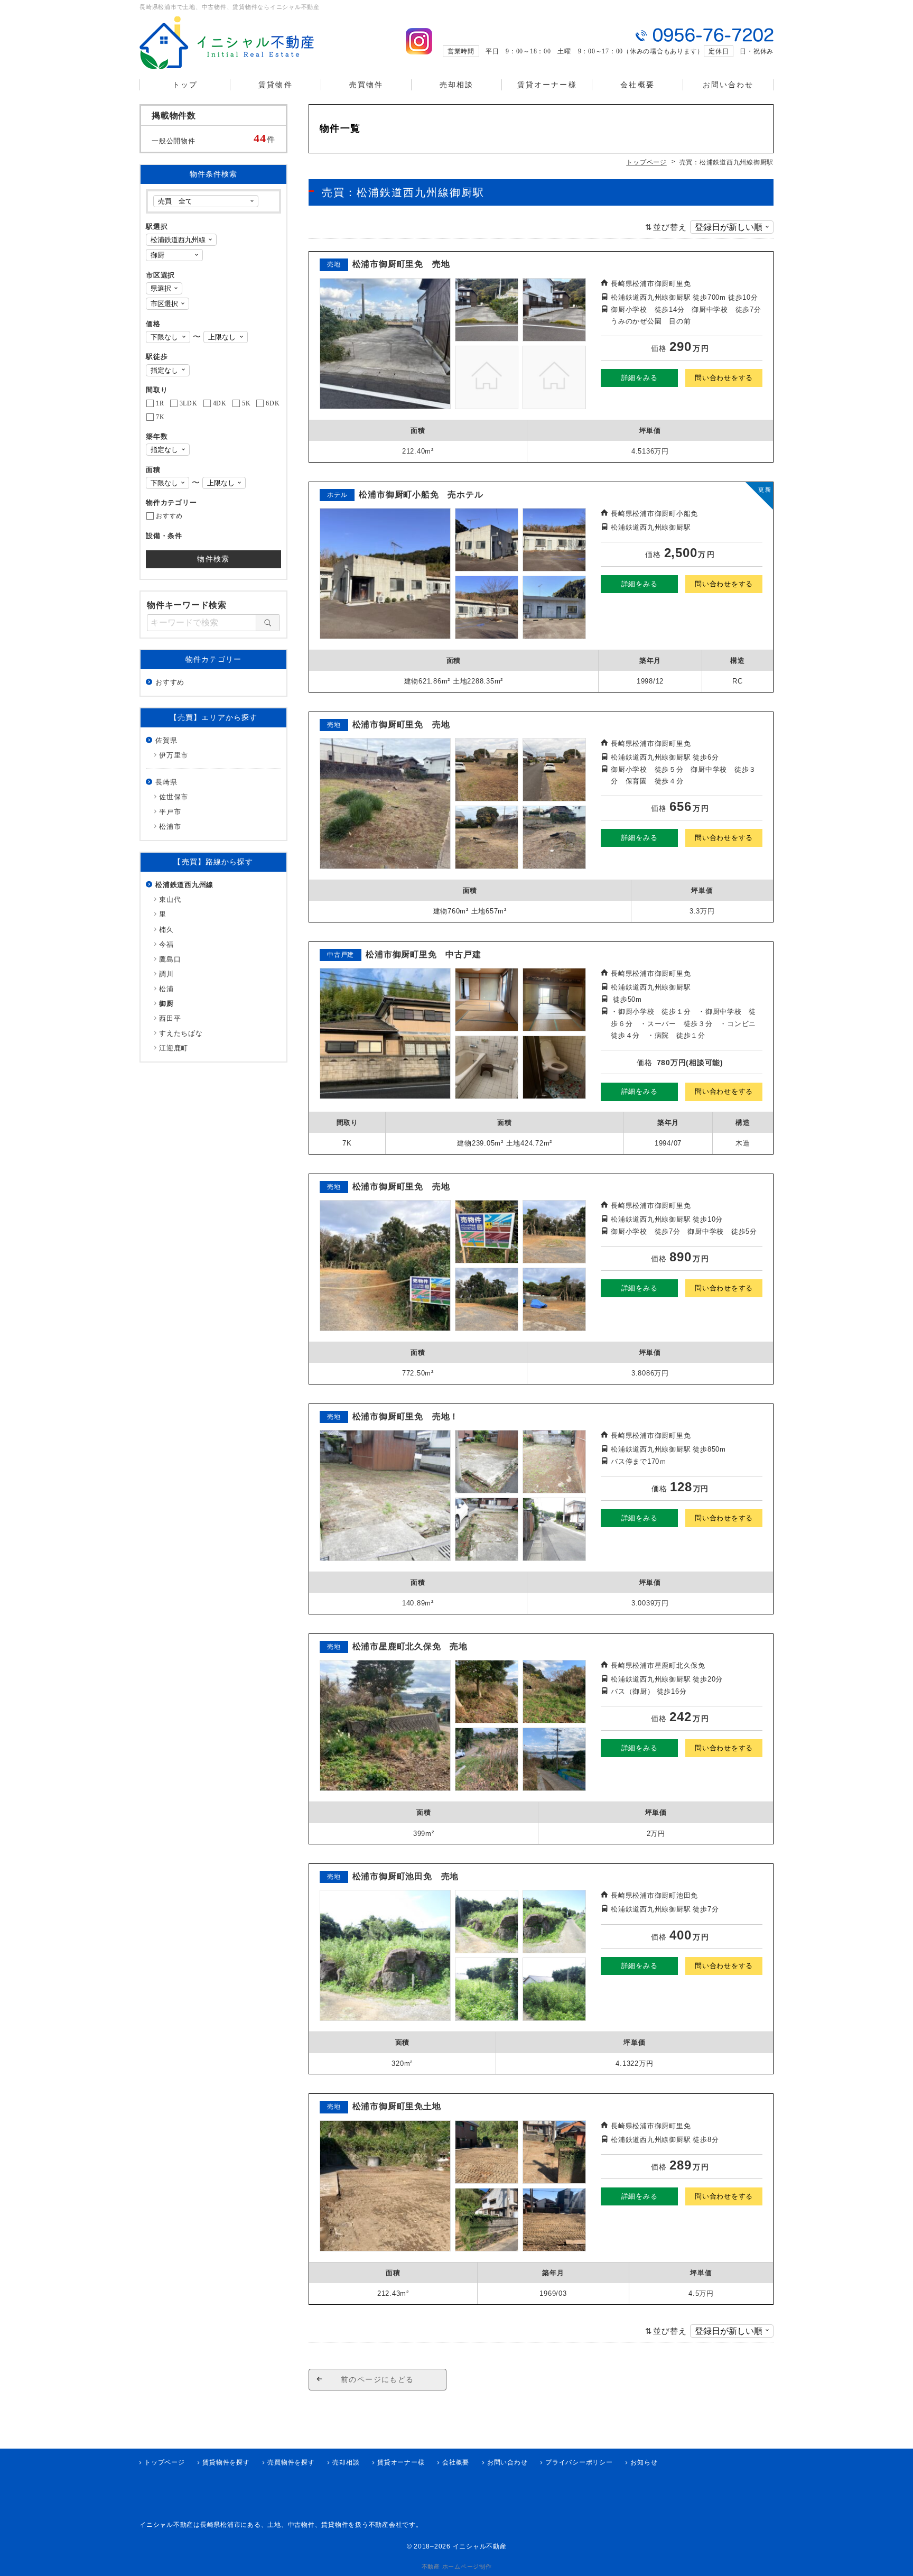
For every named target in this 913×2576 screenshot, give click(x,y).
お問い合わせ (728, 85)
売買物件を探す (291, 2462)
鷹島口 (170, 959)
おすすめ (170, 682)
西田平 (170, 1018)
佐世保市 (174, 797)
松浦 (166, 989)
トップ (185, 85)
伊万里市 (174, 755)
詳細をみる (640, 378)
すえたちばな (181, 1033)
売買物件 (366, 85)
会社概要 (637, 85)
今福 (166, 944)
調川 (166, 974)
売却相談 (456, 85)
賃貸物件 (275, 85)
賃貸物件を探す (226, 2462)
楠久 (166, 930)
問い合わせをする (724, 378)
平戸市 (170, 812)
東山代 (170, 899)
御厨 (166, 1004)
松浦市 (170, 827)
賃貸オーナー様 (547, 85)
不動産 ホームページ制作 (457, 2566)
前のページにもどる (378, 2379)
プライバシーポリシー (579, 2462)
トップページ (165, 2462)
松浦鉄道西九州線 (184, 885)
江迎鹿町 (174, 1048)
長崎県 (166, 782)
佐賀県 (166, 740)
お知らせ (644, 2462)
